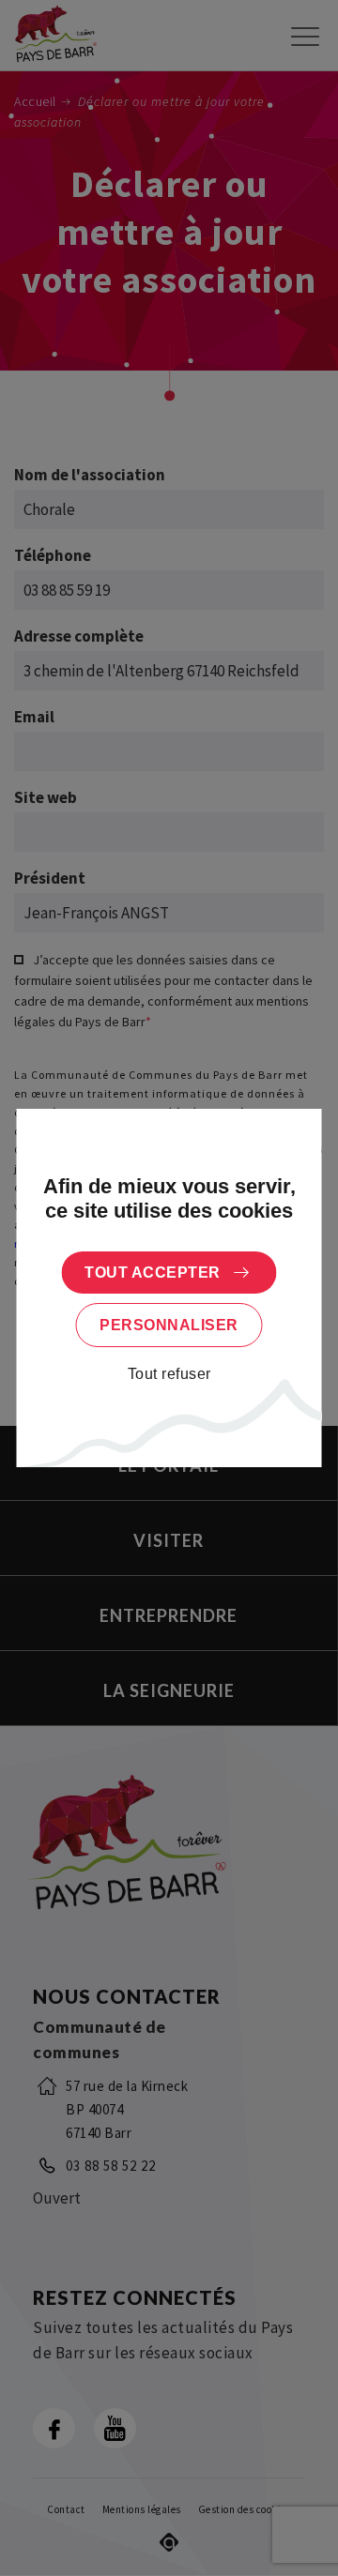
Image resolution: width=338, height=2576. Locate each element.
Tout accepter (153, 1273)
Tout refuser (169, 1374)
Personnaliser (169, 1325)
